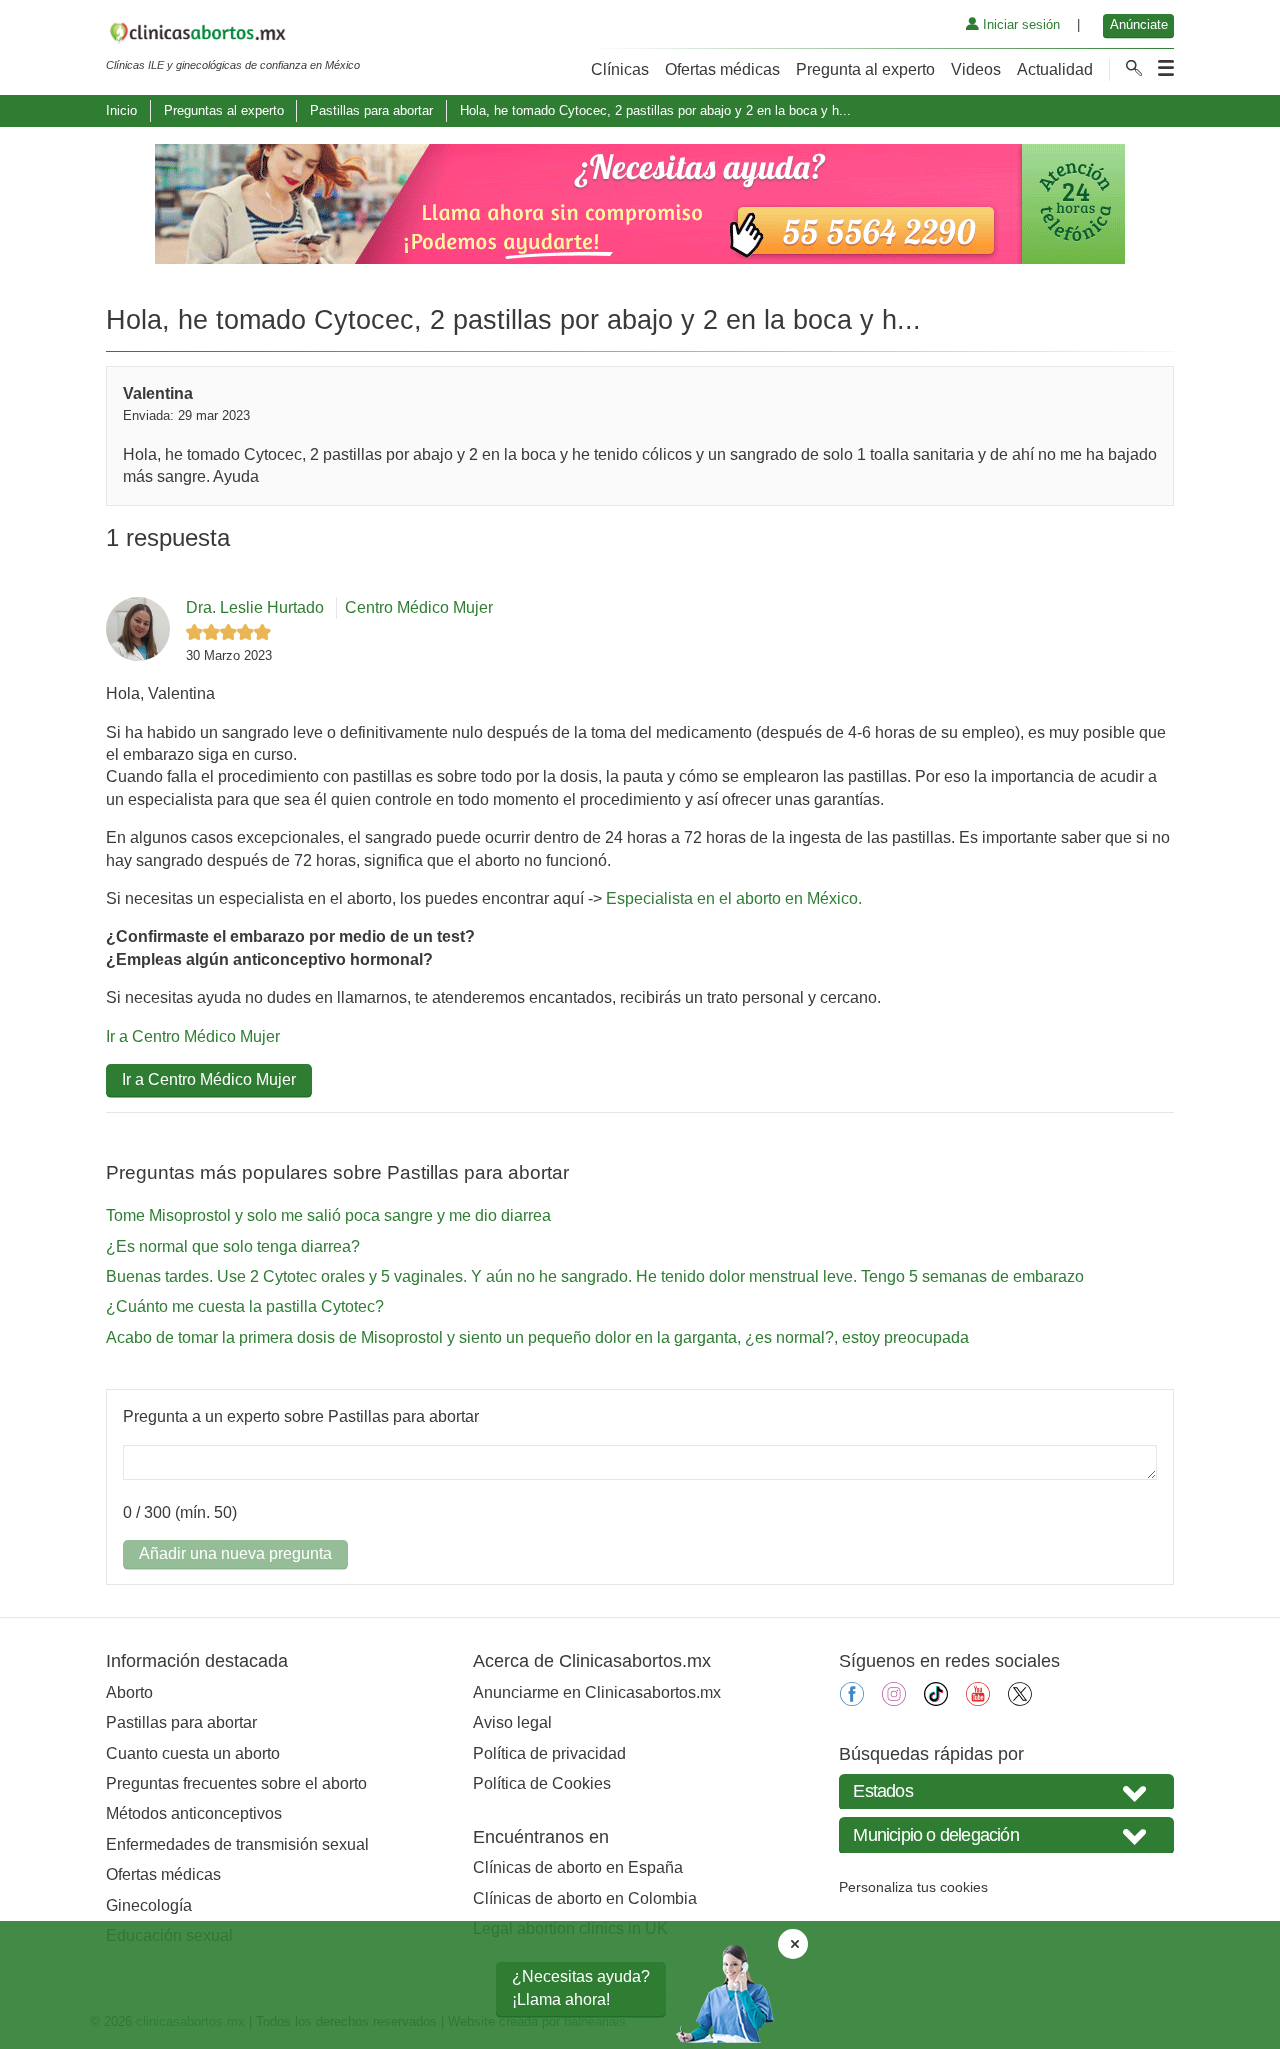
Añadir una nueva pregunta (235, 1553)
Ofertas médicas (722, 69)
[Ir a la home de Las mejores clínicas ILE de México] (233, 36)
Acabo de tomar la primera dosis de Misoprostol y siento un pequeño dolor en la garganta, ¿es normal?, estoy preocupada (537, 1337)
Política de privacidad (549, 1753)
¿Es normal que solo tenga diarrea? (233, 1246)
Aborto (129, 1692)
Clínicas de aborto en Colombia (585, 1898)
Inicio (121, 110)
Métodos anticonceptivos (194, 1813)
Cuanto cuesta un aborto (193, 1753)
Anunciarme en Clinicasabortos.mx (597, 1692)
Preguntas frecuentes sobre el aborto (236, 1783)
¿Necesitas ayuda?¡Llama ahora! (581, 1987)
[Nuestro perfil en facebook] (852, 1700)
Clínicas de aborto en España (578, 1867)
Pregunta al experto (865, 69)
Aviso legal (512, 1722)
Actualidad (1055, 69)
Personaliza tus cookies (913, 1887)
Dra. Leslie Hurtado (255, 607)
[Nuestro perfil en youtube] (978, 1700)
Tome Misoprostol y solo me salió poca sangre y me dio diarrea (328, 1215)
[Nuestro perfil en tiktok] (936, 1700)
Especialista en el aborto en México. (734, 898)
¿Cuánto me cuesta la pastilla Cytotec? (245, 1306)
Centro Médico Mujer (419, 607)
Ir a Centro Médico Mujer (193, 1036)
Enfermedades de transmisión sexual (237, 1844)
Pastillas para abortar (371, 110)
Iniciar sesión (1019, 24)
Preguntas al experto (224, 110)
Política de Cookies (542, 1783)
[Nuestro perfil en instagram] (894, 1700)
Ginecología (149, 1905)
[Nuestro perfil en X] (1020, 1700)
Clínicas (620, 69)
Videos (976, 69)
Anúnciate (1139, 24)
